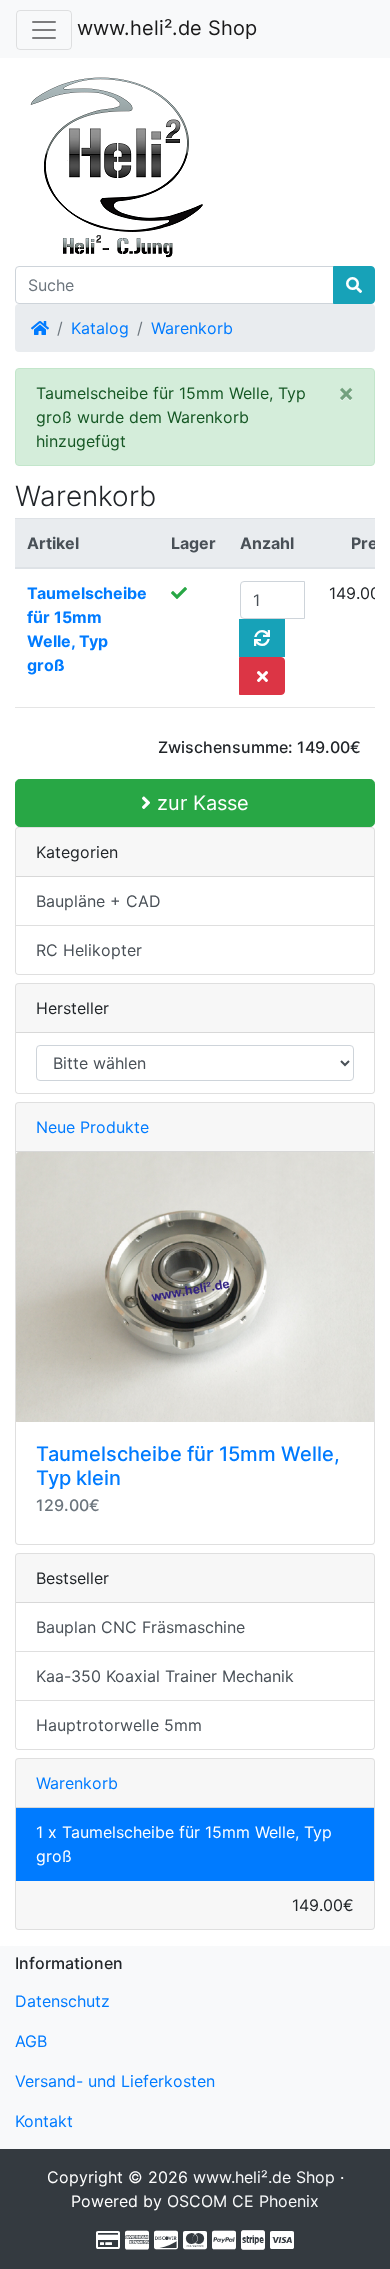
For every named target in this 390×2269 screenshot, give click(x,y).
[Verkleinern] (44, 30)
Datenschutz (62, 2001)
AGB (31, 2041)
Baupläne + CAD (98, 901)
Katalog (100, 328)
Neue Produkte (92, 1127)
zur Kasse (200, 803)
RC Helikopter (89, 950)
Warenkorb (192, 328)
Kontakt (44, 2121)
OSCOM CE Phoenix (243, 2201)
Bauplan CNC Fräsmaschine (140, 1627)
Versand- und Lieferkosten (115, 2081)
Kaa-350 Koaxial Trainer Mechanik (165, 1676)
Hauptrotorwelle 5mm (119, 1725)
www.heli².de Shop (167, 28)
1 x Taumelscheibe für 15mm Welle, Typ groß (184, 1844)
